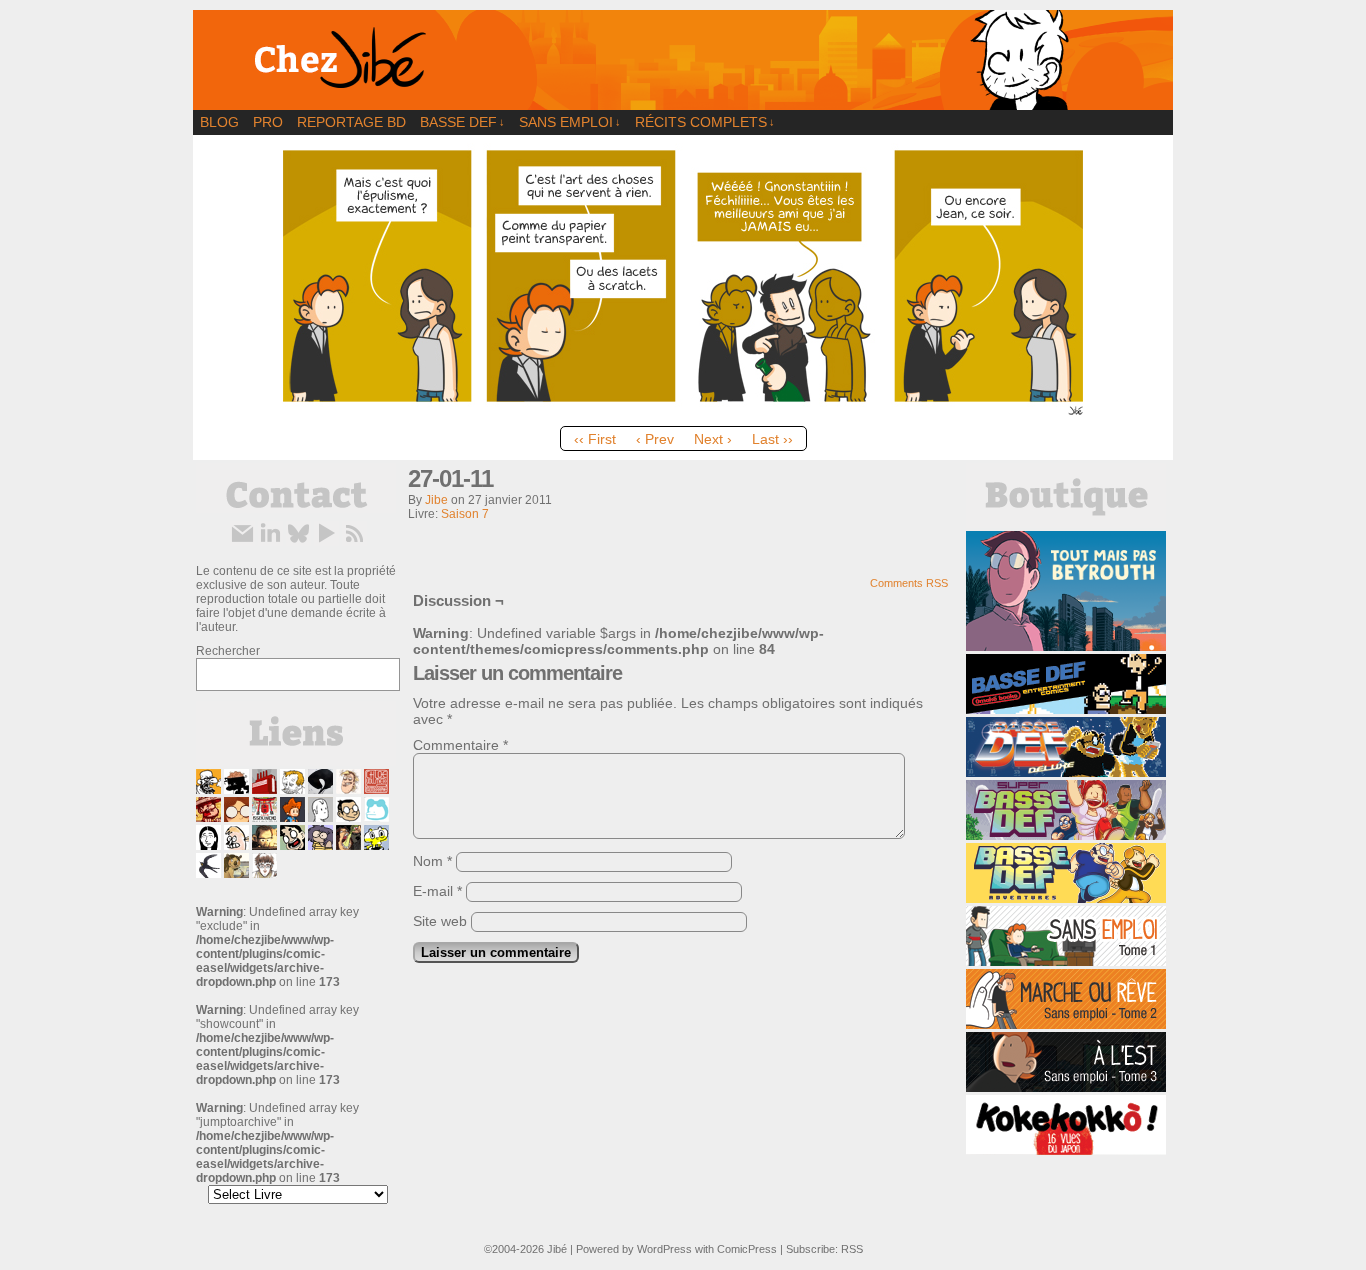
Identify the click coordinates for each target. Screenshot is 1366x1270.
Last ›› (772, 439)
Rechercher (228, 651)
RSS (852, 1249)
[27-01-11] (683, 412)
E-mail (437, 891)
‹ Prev (655, 439)
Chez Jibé (683, 60)
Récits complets (705, 122)
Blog (219, 122)
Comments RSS (909, 583)
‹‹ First (595, 439)
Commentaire (460, 745)
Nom (432, 861)
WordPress (664, 1249)
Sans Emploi (570, 122)
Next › (713, 439)
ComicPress (747, 1249)
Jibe (436, 500)
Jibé (557, 1249)
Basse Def (462, 122)
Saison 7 (465, 514)
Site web (440, 921)
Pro (268, 122)
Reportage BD (351, 122)
